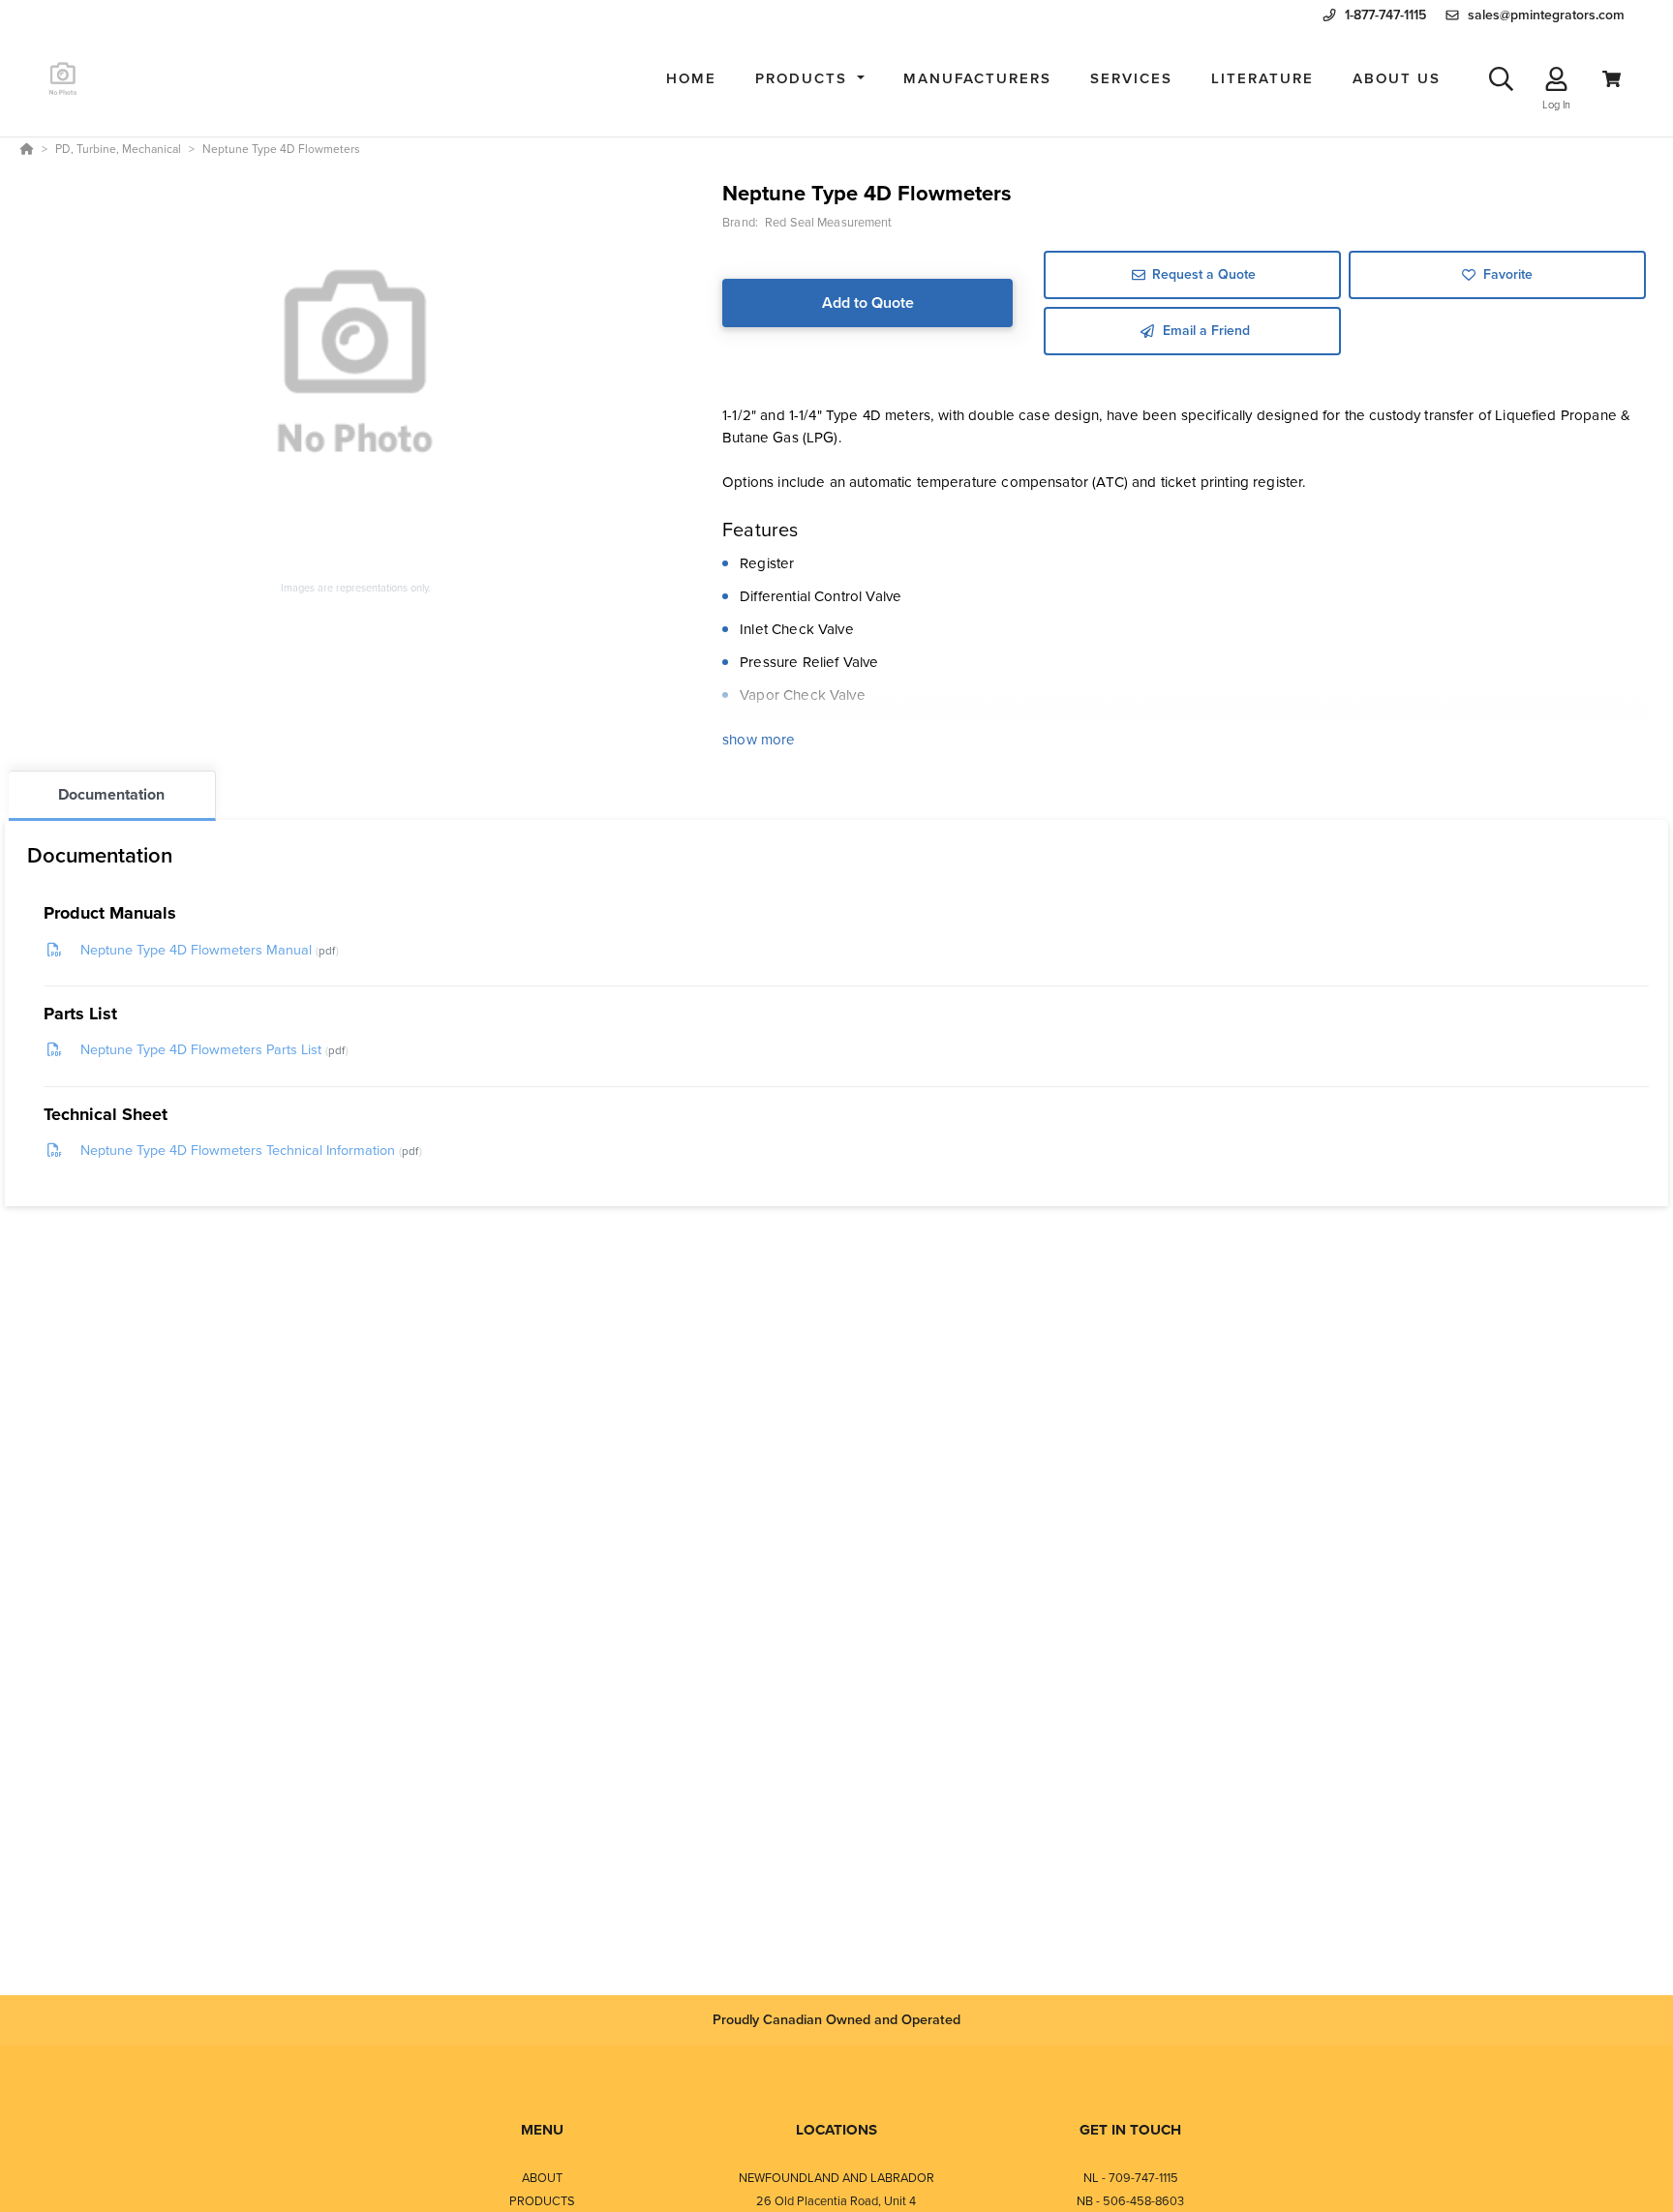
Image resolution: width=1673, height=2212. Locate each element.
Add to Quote (868, 303)
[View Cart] (1612, 79)
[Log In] (1556, 79)
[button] (810, 79)
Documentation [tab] (111, 794)
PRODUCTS (542, 2201)
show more (759, 740)
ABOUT (542, 2178)
